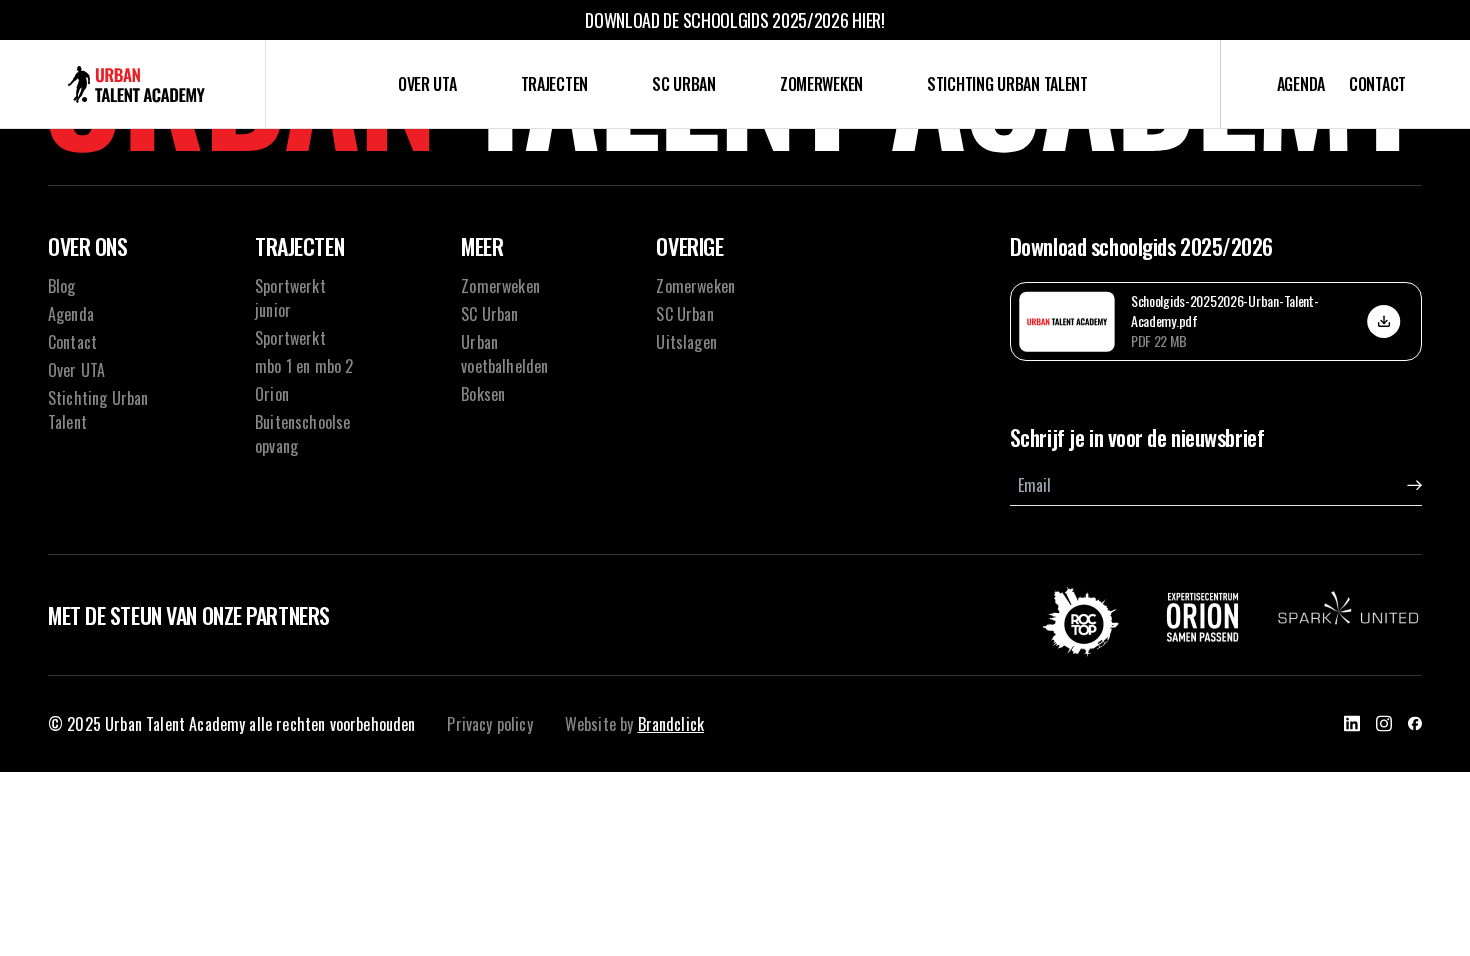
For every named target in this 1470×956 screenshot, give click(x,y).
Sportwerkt (554, 190)
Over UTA (427, 84)
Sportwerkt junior (554, 149)
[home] (136, 84)
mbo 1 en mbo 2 (554, 231)
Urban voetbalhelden (504, 354)
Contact (1377, 84)
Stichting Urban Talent (1007, 84)
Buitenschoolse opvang (554, 313)
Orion (554, 272)
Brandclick (671, 724)
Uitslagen (683, 231)
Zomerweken (821, 84)
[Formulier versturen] (1414, 485)
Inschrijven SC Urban (684, 190)
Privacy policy (489, 724)
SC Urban (684, 149)
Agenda (1301, 84)
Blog (62, 286)
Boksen (483, 394)
